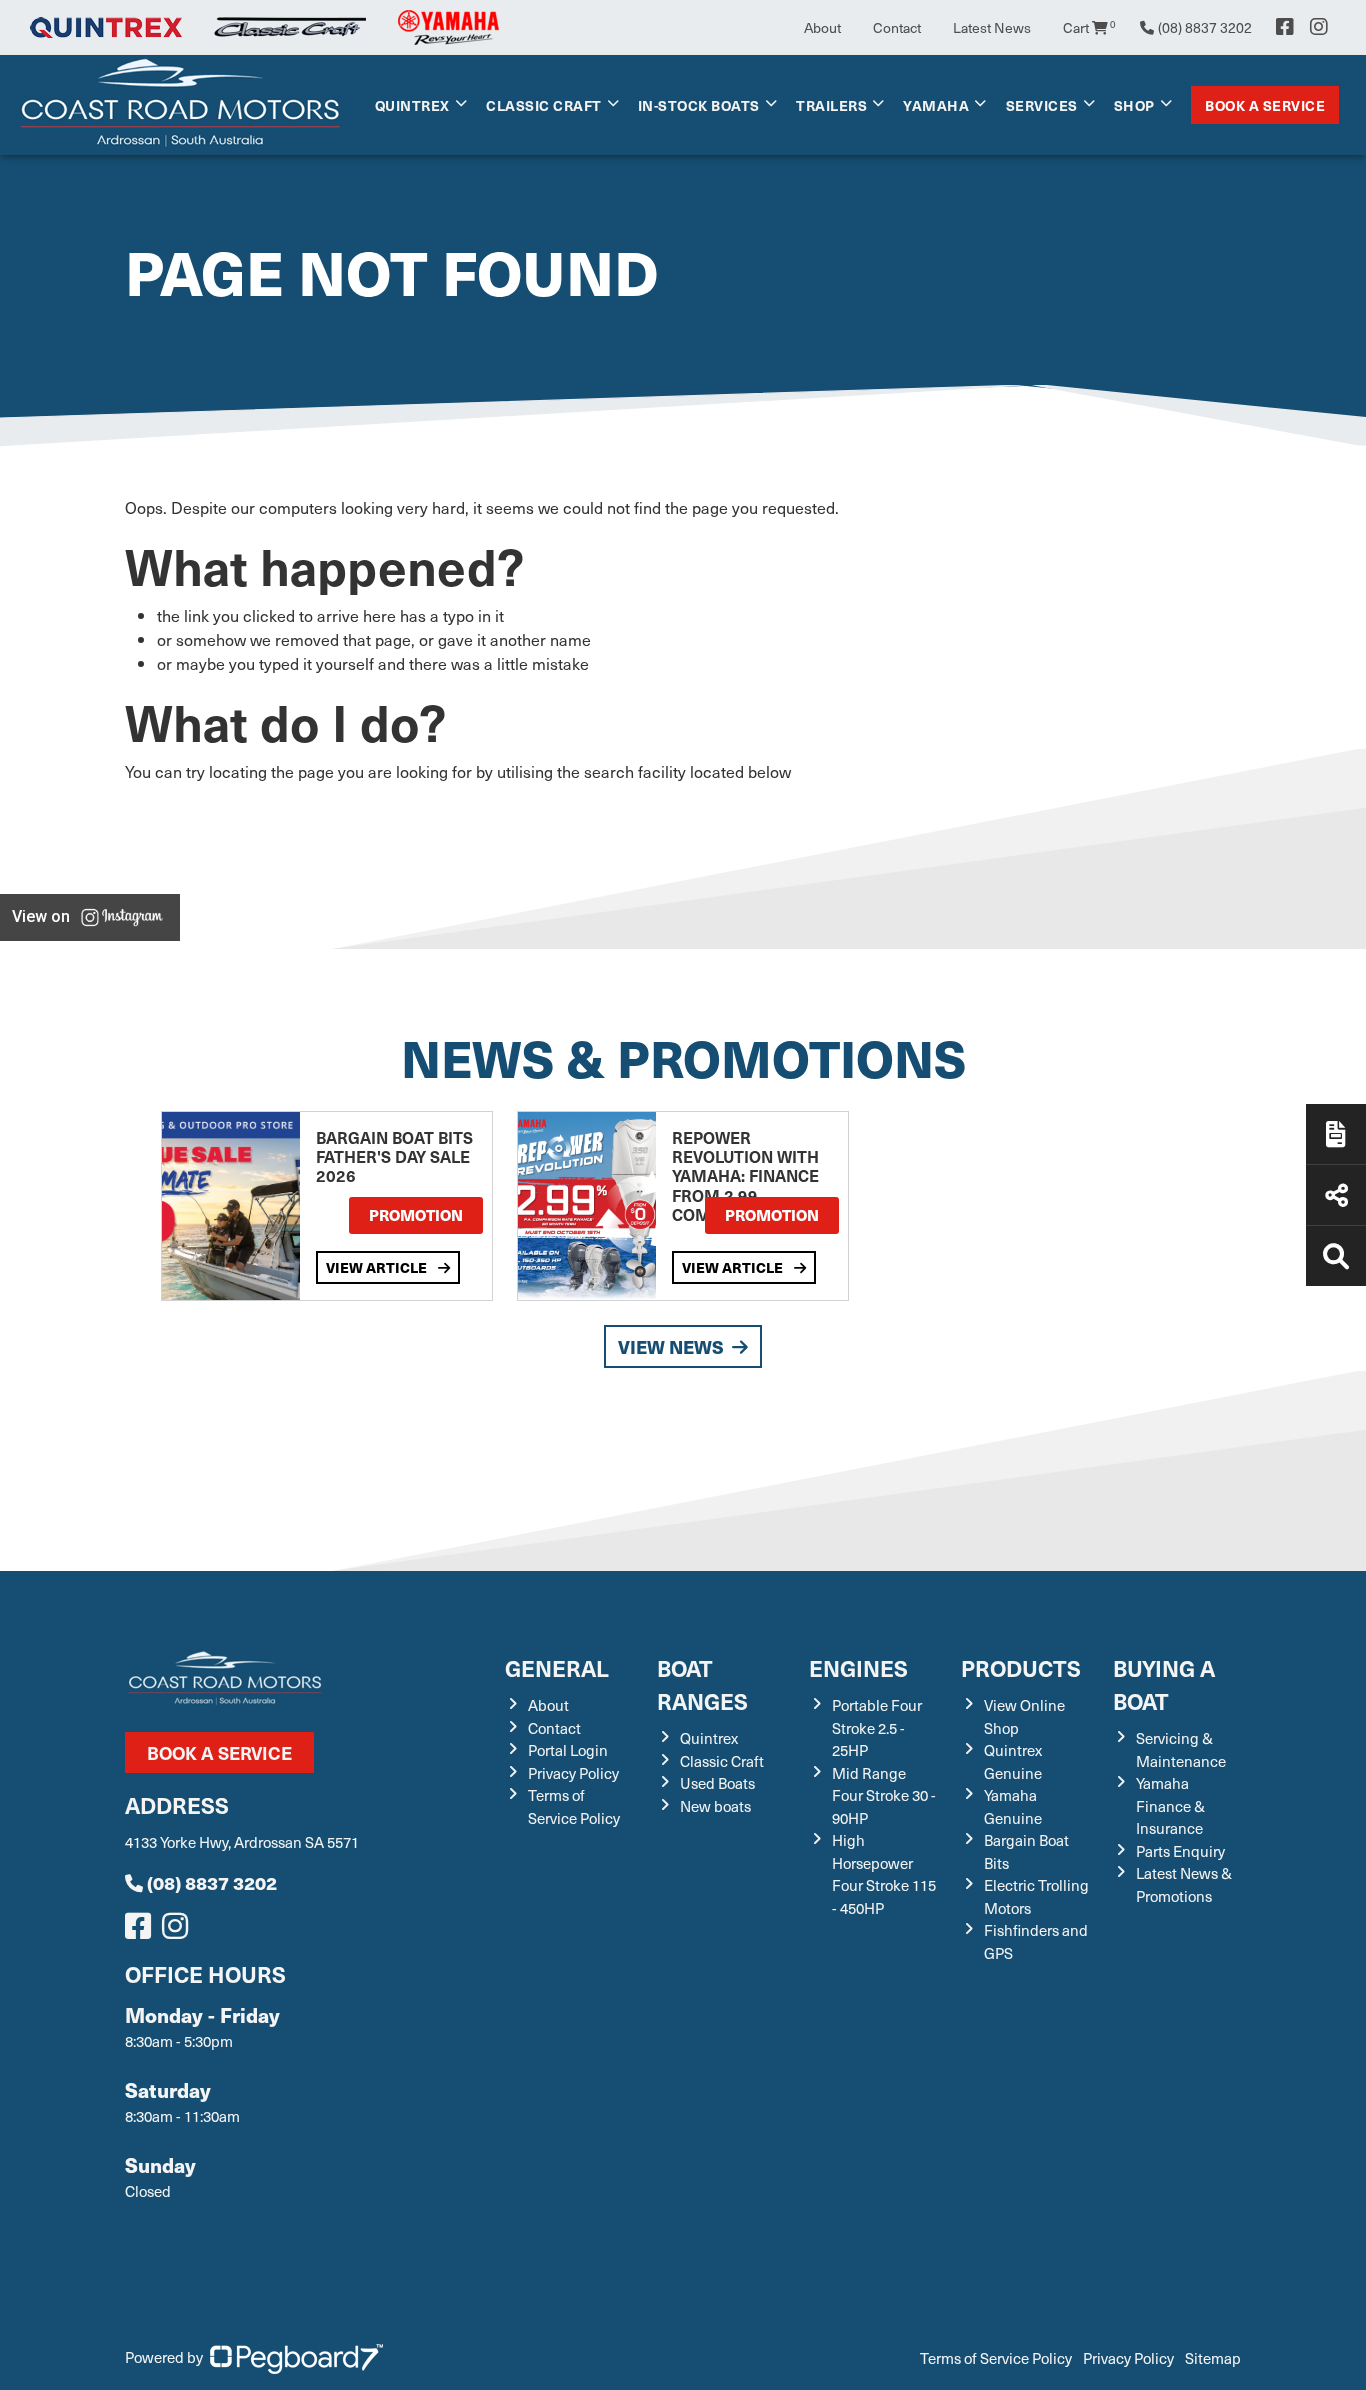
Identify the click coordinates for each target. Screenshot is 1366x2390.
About (822, 27)
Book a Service (1265, 105)
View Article (378, 1267)
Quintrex (412, 105)
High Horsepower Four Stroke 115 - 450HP (884, 1874)
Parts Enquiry (1180, 1851)
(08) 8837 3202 (212, 1882)
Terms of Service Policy (574, 1806)
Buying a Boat (1164, 1684)
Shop (1134, 105)
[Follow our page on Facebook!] (1285, 27)
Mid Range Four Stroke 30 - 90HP (884, 1795)
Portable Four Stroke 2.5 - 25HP (877, 1727)
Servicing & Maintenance (1181, 1749)
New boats (715, 1806)
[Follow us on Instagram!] (179, 1931)
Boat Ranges (702, 1684)
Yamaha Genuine (1013, 1806)
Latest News (992, 27)
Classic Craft (544, 105)
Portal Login (568, 1750)
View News (671, 1346)
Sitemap (1213, 2358)
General (557, 1667)
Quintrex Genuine (1013, 1761)
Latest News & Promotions (1184, 1884)
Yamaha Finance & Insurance (1170, 1805)
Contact (897, 27)
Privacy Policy (573, 1773)
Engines (858, 1667)
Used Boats (717, 1783)
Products (1021, 1667)
